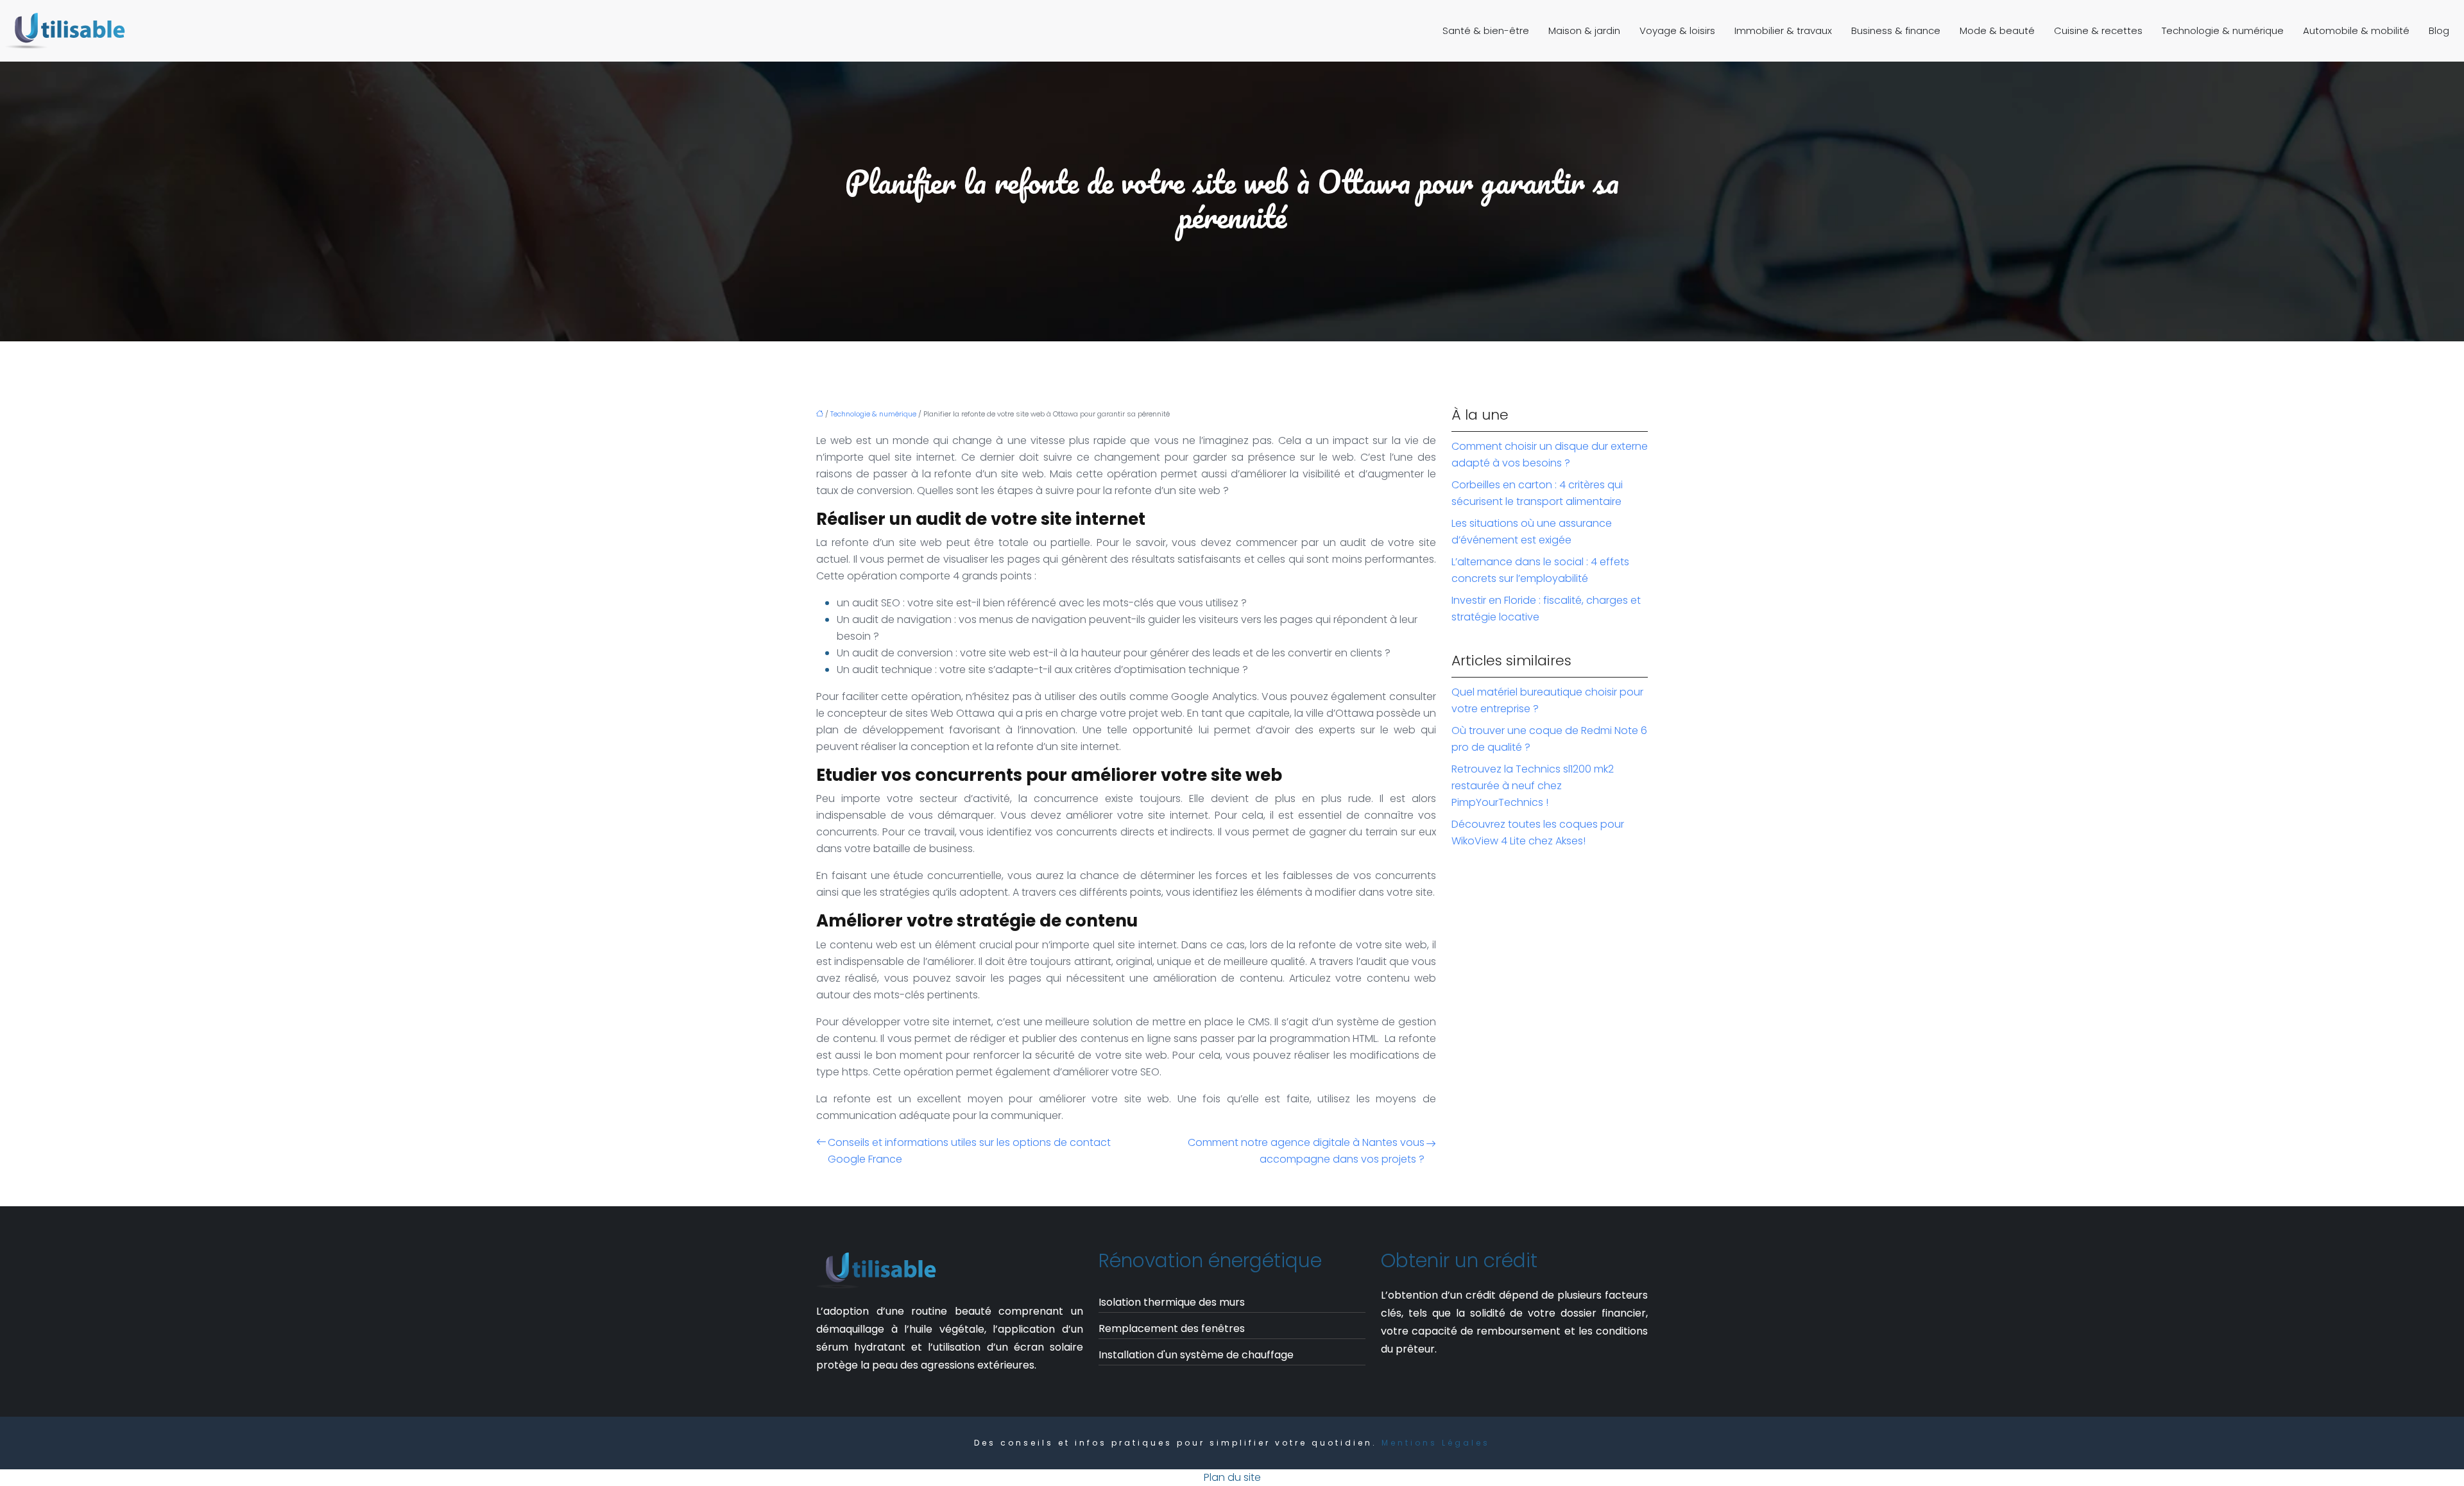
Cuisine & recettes (2098, 30)
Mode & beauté (1997, 30)
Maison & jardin (1584, 30)
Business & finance (1896, 30)
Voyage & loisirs (1677, 30)
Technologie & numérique (2223, 30)
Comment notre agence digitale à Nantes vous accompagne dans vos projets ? (1306, 1151)
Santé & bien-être (1486, 30)
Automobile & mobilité (2356, 30)
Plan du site (1232, 1477)
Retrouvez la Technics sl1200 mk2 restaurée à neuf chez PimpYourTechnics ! (1533, 786)
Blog (2439, 30)
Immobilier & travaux (1783, 30)
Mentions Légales (1436, 1443)
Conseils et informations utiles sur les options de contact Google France (969, 1151)
